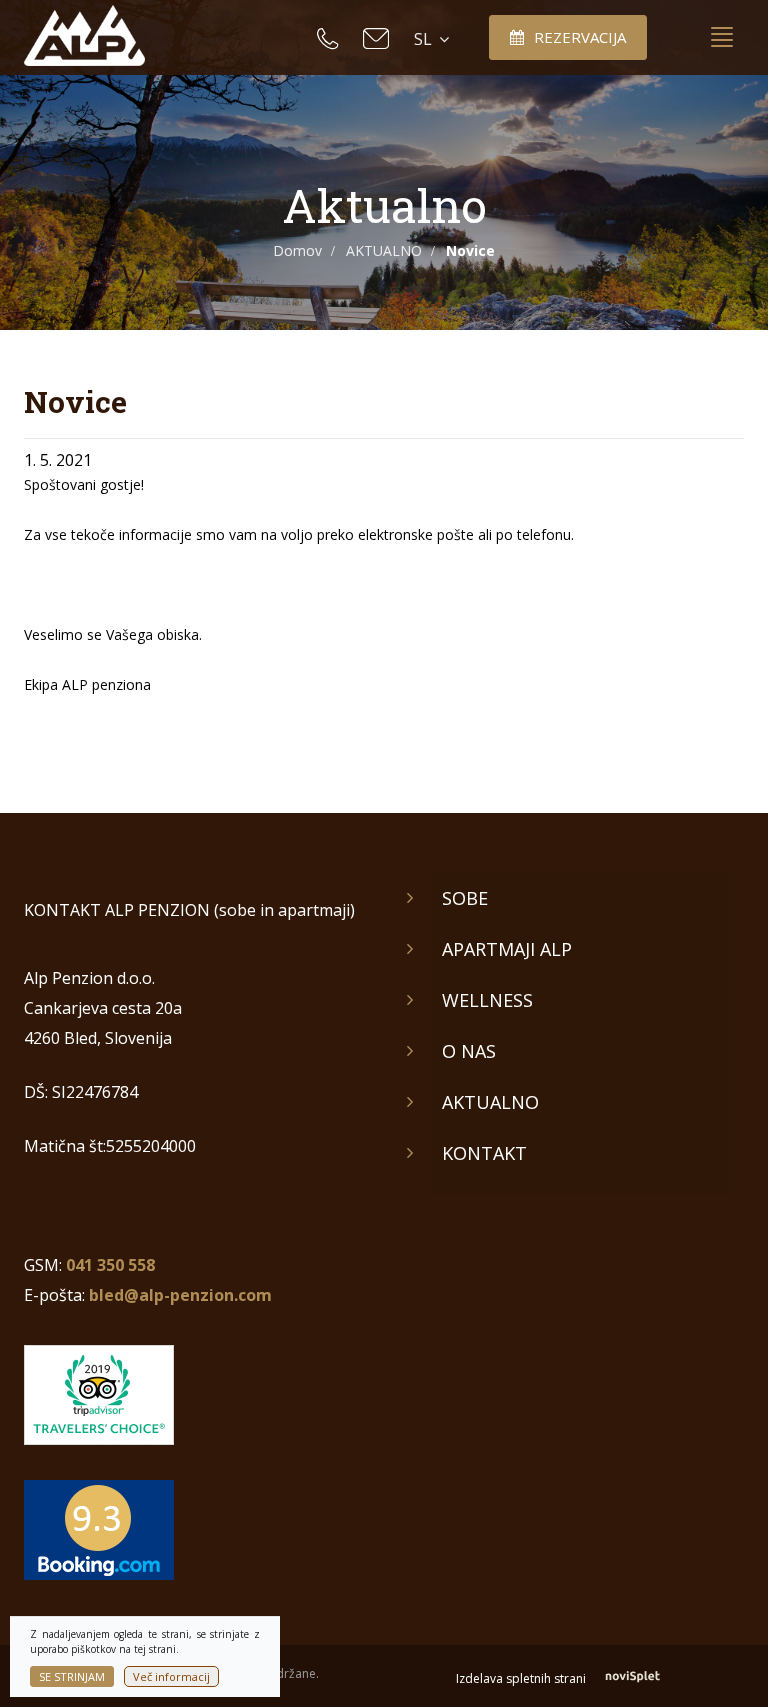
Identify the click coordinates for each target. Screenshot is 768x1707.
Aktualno (490, 1102)
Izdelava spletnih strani (522, 1678)
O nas (469, 1051)
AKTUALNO (384, 250)
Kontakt (484, 1153)
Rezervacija (580, 37)
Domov (297, 250)
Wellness (487, 1000)
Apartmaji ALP (507, 949)
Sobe (465, 898)
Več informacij (171, 1676)
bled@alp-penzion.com (180, 1295)
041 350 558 (110, 1265)
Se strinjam (72, 1676)
